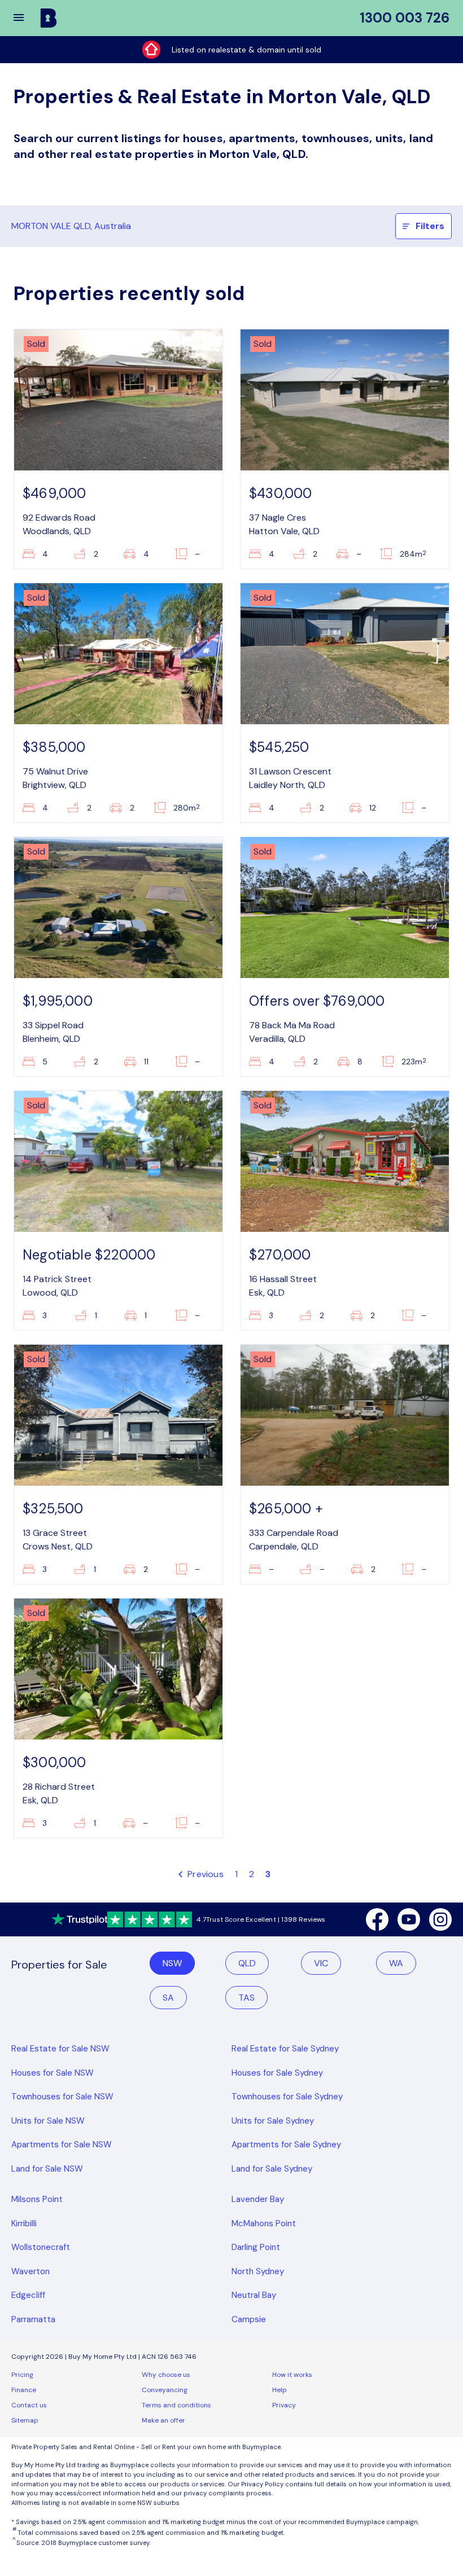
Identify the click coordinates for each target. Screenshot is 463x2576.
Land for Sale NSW (47, 2169)
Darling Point (256, 2247)
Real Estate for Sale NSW (60, 2049)
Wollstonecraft (41, 2247)
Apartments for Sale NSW (62, 2145)
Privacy (284, 2405)
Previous (204, 1874)
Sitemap (25, 2420)
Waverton (30, 2271)
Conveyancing (165, 2390)
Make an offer (163, 2420)
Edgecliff (28, 2295)
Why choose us (166, 2375)
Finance (24, 2390)
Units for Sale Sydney (273, 2121)
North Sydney (258, 2271)
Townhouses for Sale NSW (62, 2097)
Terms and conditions (176, 2405)
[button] (26, 18)
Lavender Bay (258, 2199)
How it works (292, 2375)
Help (279, 2390)
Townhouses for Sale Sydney (287, 2097)
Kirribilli (24, 2223)
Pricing (22, 2375)
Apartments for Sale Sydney (286, 2145)
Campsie (249, 2319)
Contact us (29, 2405)
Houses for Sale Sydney (277, 2073)
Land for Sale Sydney (272, 2169)
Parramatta (33, 2319)
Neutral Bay (254, 2295)
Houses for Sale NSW (53, 2073)
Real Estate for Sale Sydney (285, 2049)
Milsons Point (37, 2199)
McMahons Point (264, 2223)
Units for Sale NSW (48, 2121)
